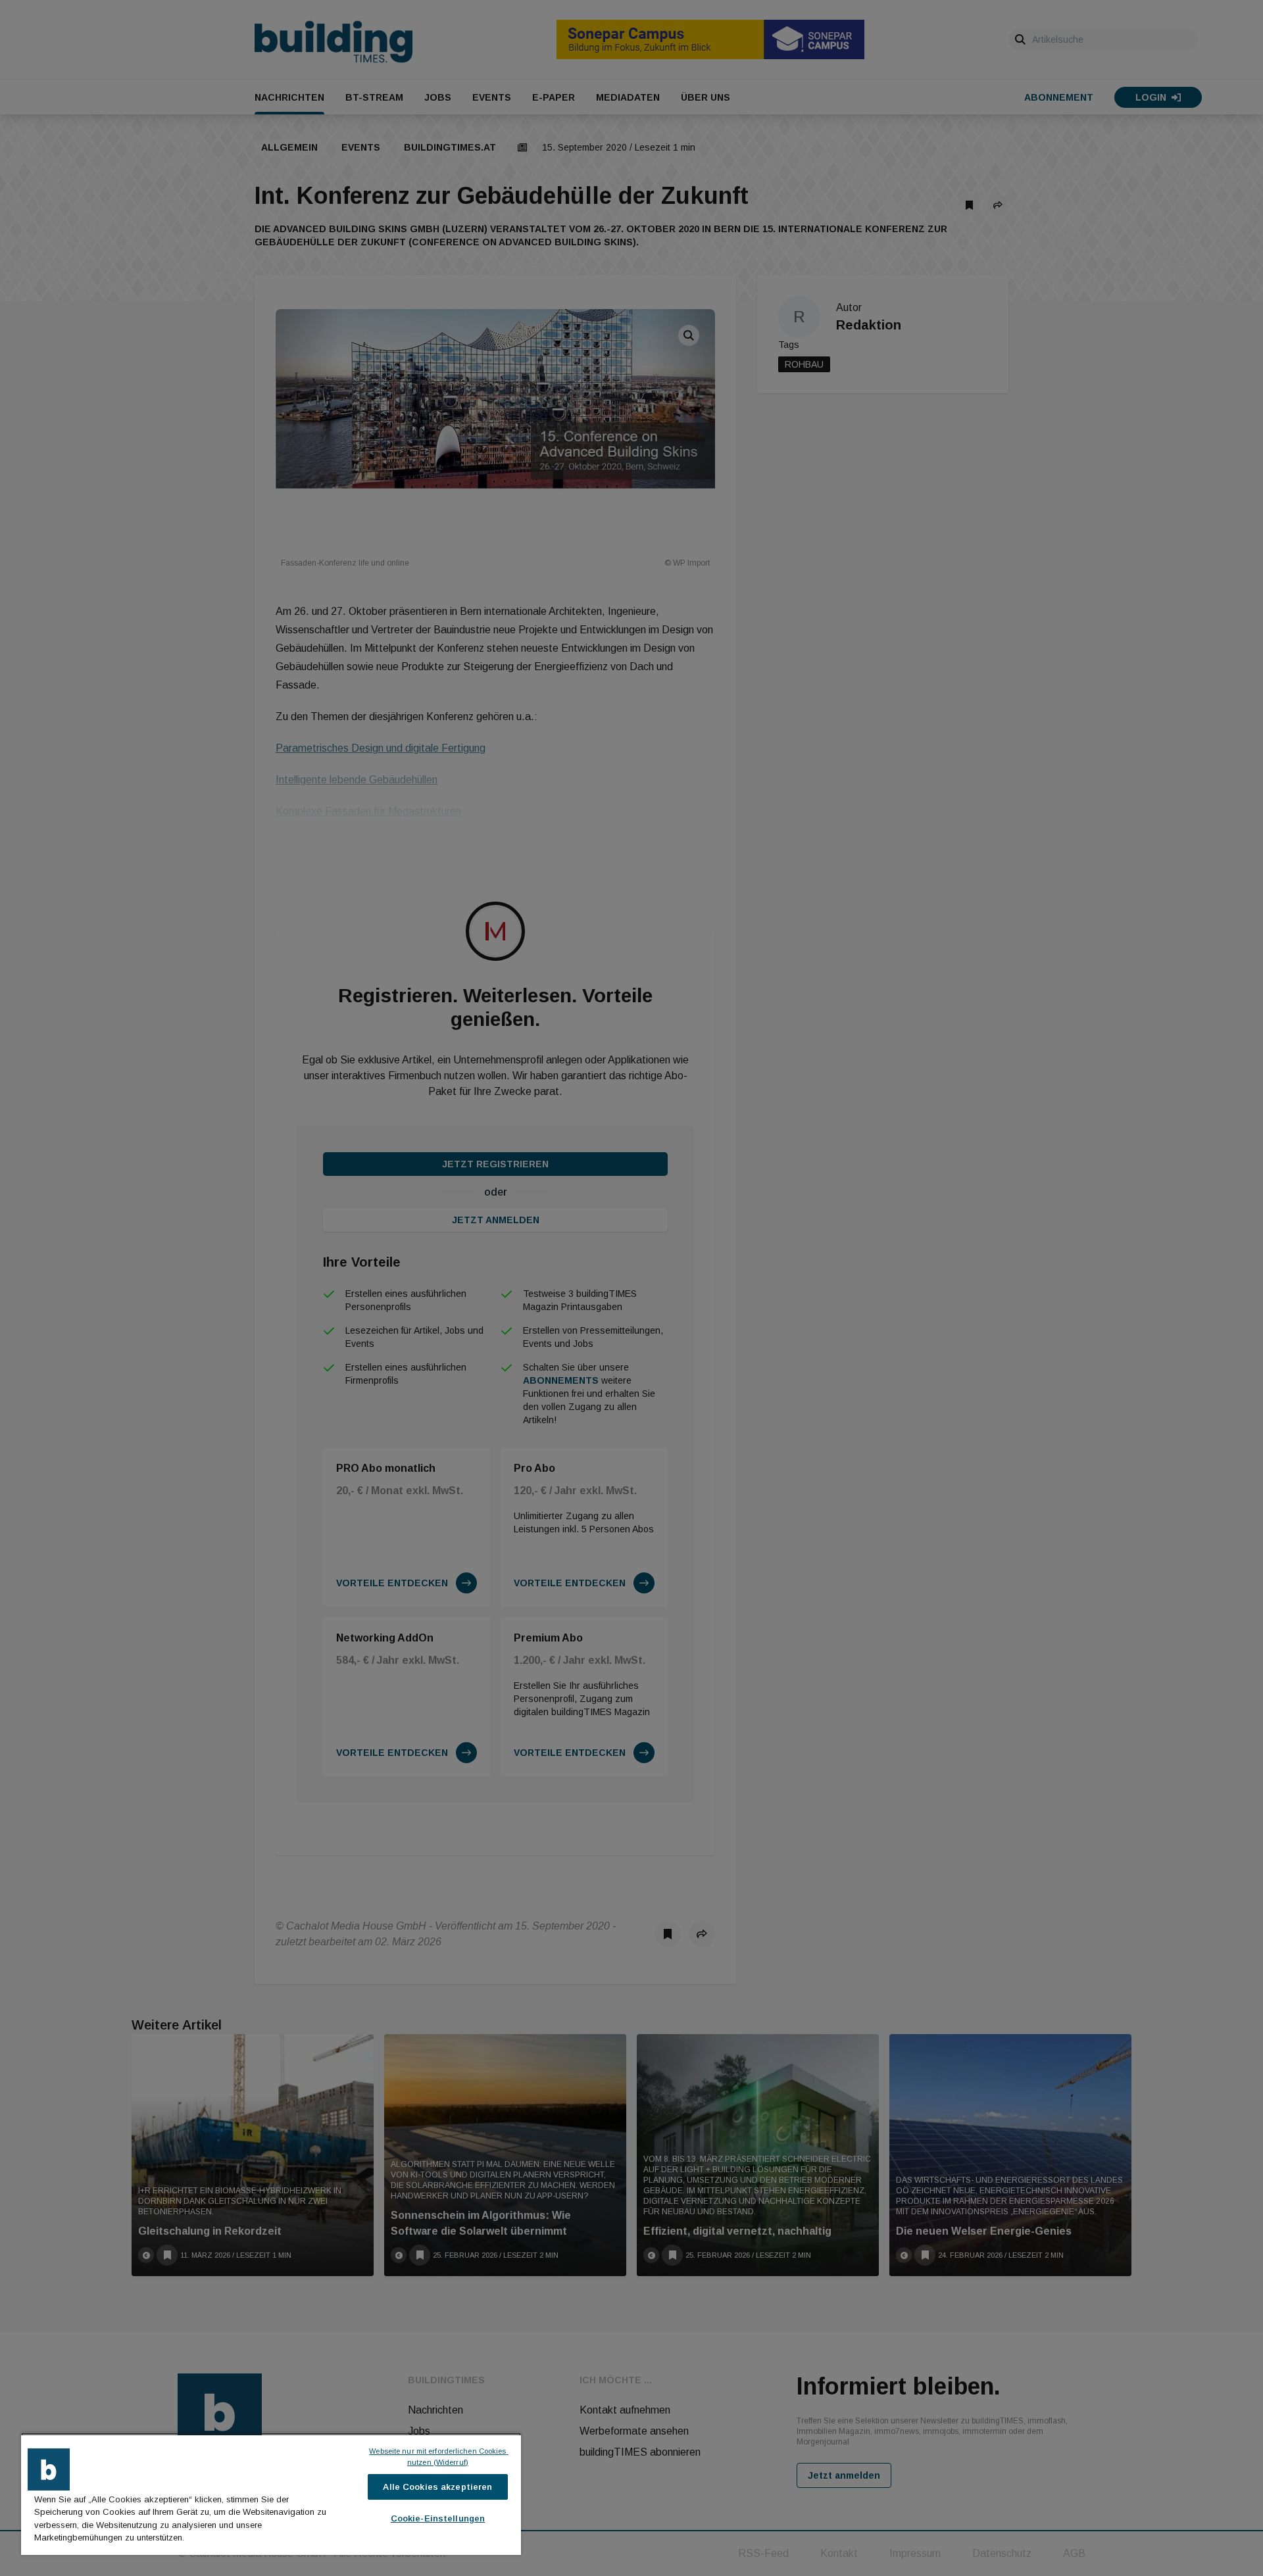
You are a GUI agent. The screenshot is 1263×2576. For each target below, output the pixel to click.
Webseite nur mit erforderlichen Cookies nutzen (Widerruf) (438, 2457)
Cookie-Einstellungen (438, 2518)
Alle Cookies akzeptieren (437, 2487)
